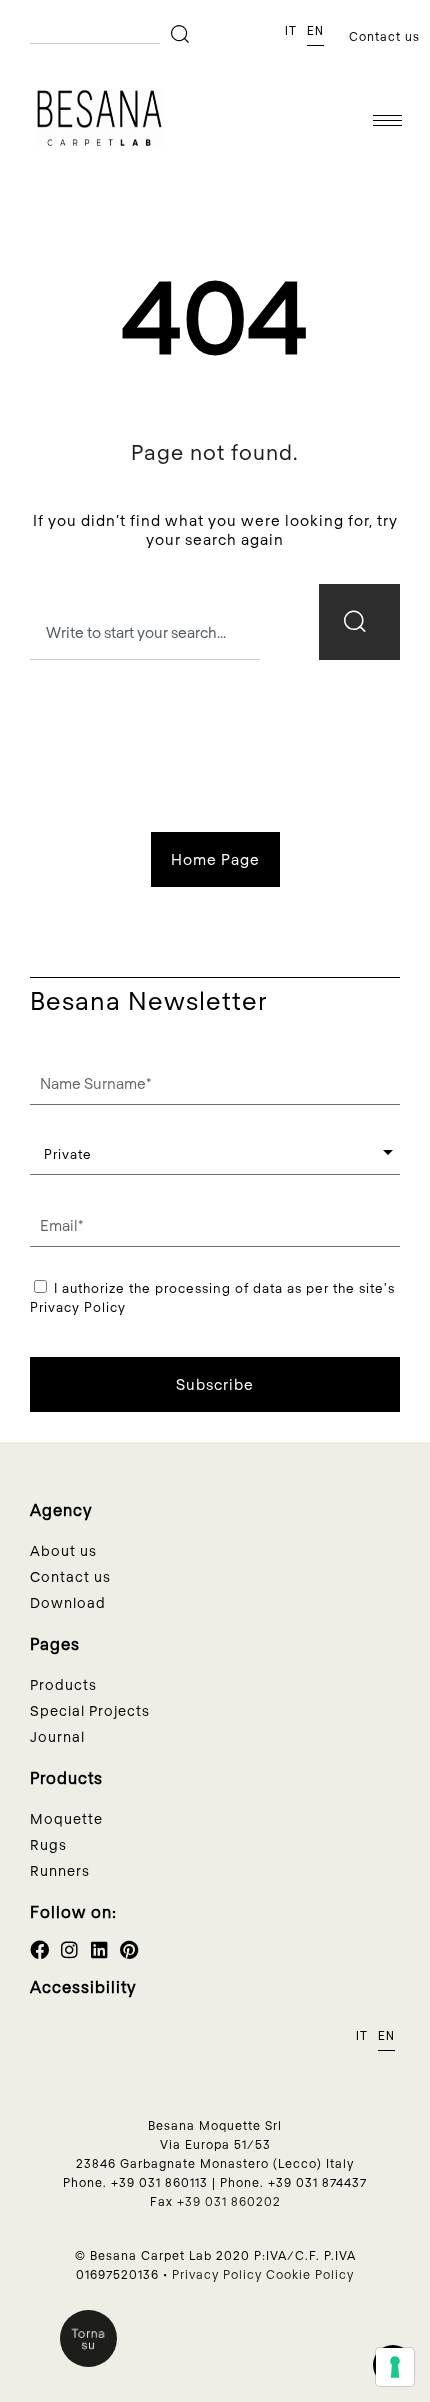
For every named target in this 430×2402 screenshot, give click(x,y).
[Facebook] (39, 1949)
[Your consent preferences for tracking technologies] (395, 2367)
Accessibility (83, 1986)
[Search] (184, 34)
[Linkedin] (99, 1949)
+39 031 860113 (159, 2182)
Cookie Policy (310, 2274)
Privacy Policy (217, 2274)
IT (291, 31)
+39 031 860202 (229, 2201)
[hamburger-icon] (387, 120)
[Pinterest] (129, 1949)
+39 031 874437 (317, 2182)
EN (315, 31)
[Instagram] (69, 1949)
